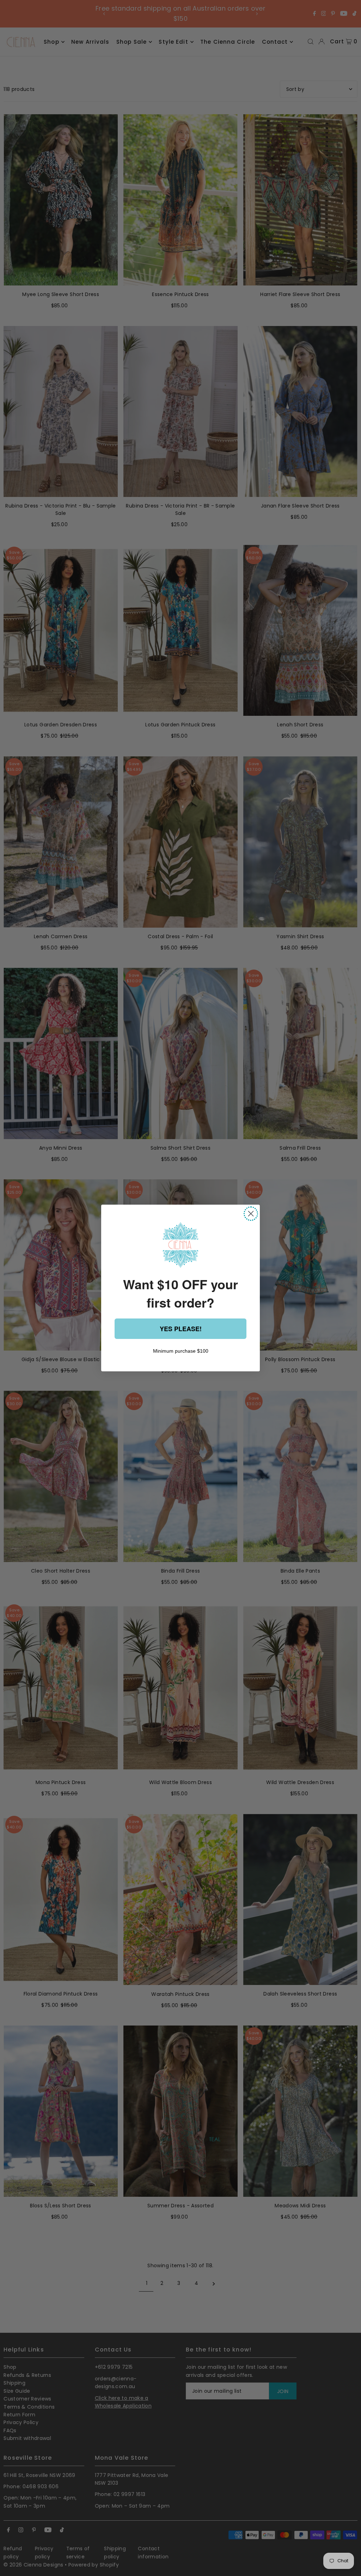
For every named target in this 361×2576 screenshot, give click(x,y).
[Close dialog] (251, 1214)
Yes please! (181, 1329)
